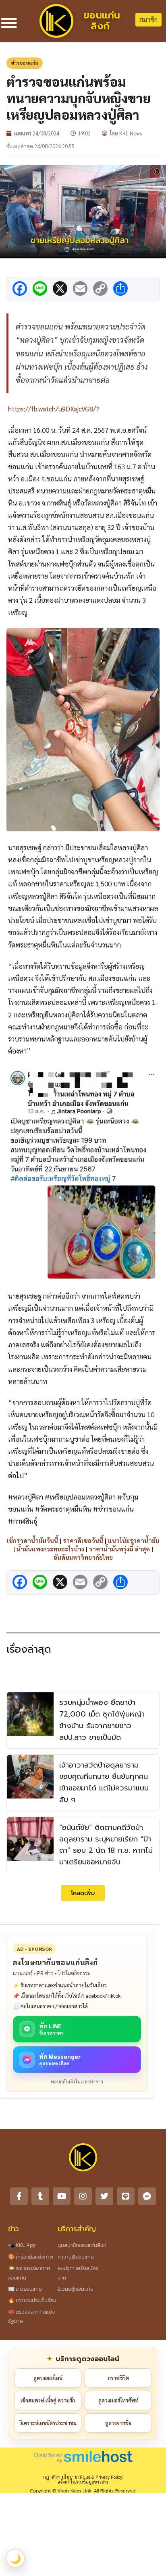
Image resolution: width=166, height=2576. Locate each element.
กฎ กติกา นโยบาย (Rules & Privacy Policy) (83, 2477)
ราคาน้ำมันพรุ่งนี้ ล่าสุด (119, 1549)
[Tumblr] (40, 2196)
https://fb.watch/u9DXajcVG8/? (54, 409)
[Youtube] (62, 2196)
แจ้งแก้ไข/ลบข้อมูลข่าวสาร (83, 2482)
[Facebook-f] (19, 2196)
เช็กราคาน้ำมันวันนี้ (32, 1540)
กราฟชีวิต (118, 2378)
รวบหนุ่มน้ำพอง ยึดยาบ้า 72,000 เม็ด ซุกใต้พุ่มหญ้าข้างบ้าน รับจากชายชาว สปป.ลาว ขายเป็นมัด (102, 1720)
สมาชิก (148, 19)
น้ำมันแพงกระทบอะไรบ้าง (50, 1549)
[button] (83, 1893)
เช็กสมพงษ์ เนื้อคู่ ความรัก (48, 2400)
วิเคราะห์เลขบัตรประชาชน (48, 2423)
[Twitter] (104, 2196)
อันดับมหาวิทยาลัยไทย (83, 1557)
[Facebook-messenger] (147, 2196)
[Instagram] (83, 2196)
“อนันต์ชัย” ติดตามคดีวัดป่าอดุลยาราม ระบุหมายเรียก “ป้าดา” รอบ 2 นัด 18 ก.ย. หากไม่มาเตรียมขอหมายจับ (106, 1845)
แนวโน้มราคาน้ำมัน (134, 1540)
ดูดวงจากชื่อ (118, 2423)
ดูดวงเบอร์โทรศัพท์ (118, 2400)
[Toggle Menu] (9, 23)
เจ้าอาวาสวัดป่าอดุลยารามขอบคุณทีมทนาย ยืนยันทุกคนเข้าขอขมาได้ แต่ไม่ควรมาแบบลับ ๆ (104, 1782)
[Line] (126, 2196)
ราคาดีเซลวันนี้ (83, 1540)
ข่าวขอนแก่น (25, 63)
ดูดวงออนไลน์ (48, 2378)
